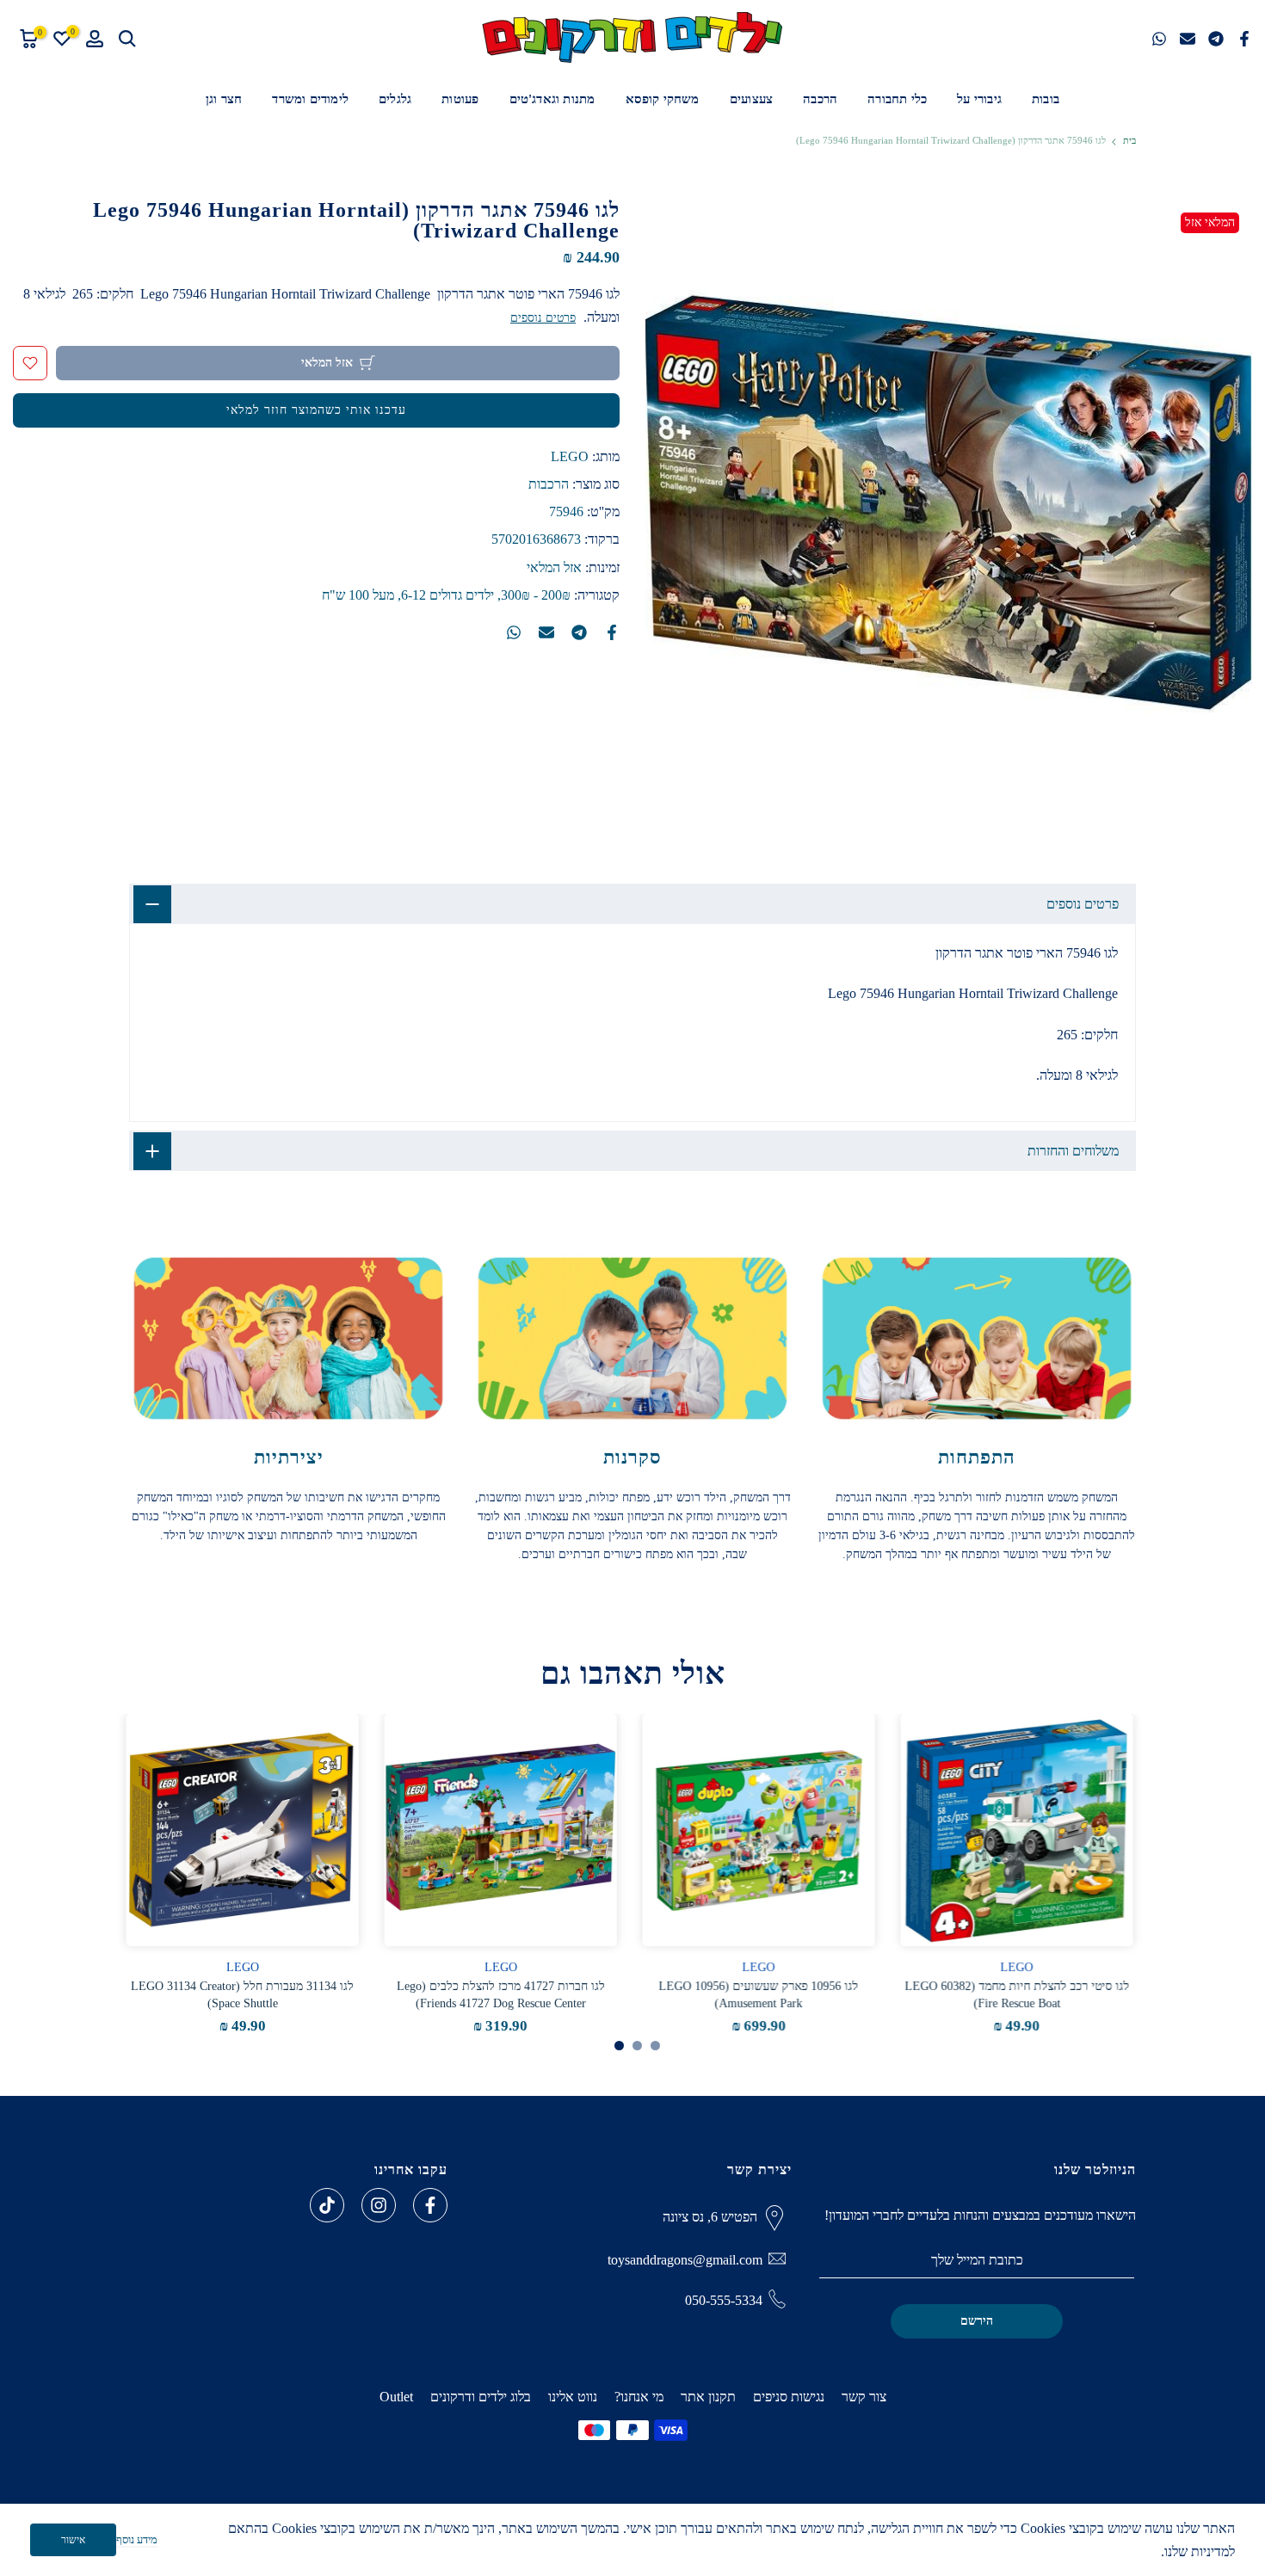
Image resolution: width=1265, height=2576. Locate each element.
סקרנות (632, 1457)
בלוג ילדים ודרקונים (481, 2397)
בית (1129, 141)
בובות (1046, 99)
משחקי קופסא (663, 99)
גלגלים (395, 99)
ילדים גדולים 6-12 (447, 595)
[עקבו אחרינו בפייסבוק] (430, 2205)
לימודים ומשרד (310, 99)
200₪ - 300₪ (536, 595)
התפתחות (977, 1457)
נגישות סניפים (789, 2397)
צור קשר (864, 2397)
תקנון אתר (708, 2397)
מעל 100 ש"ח (358, 595)
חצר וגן (224, 99)
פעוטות (460, 99)
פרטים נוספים (543, 318)
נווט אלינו (573, 2397)
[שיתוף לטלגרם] (1216, 39)
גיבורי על (979, 99)
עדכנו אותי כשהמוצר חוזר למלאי (316, 410)
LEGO (570, 456)
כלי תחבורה (897, 99)
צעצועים (751, 99)
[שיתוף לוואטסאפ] (1159, 39)
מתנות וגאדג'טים (552, 99)
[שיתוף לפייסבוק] (1244, 39)
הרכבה (820, 99)
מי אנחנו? (639, 2397)
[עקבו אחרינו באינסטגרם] (379, 2205)
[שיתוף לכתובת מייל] (1188, 39)
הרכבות (549, 485)
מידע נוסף (137, 2539)
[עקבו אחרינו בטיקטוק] (327, 2205)
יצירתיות (289, 1457)
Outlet (396, 2397)
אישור (73, 2540)
